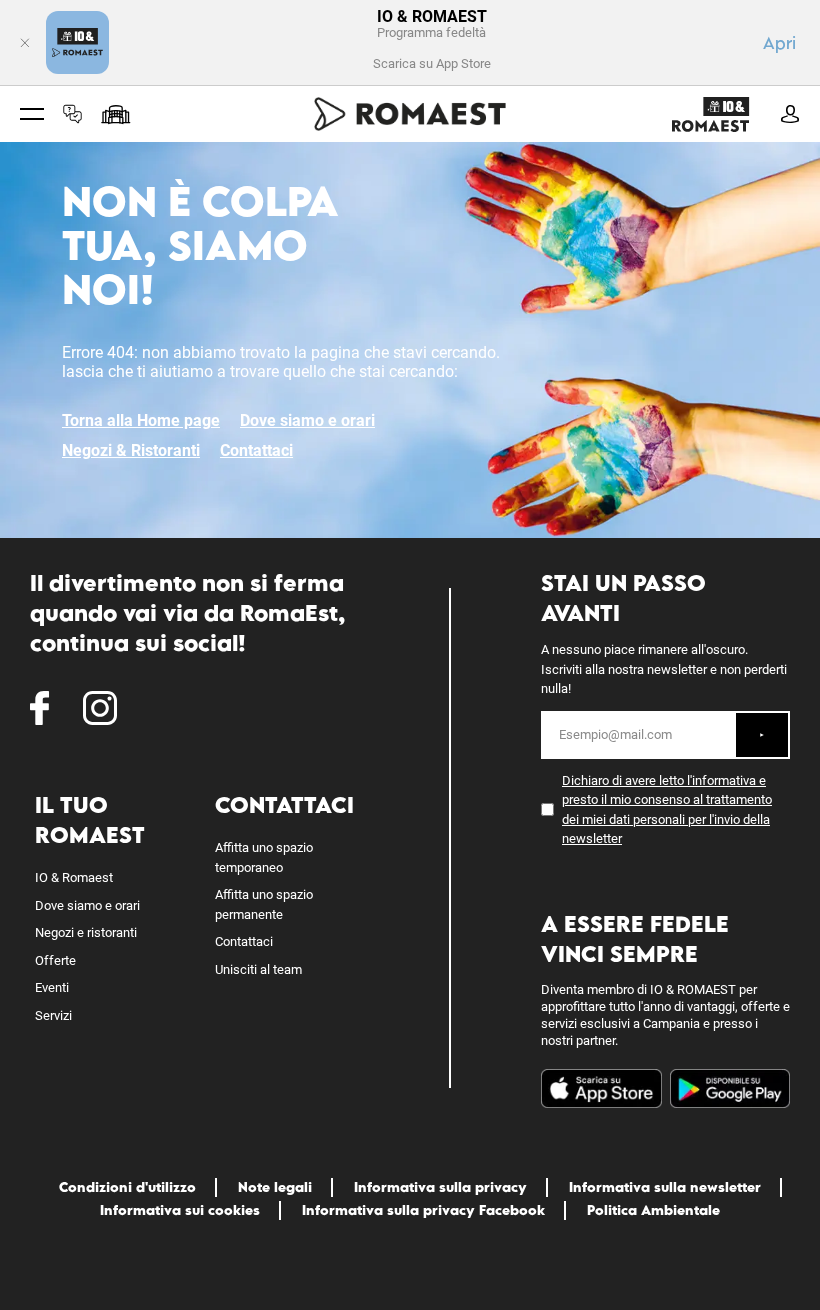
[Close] (25, 42)
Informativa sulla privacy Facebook (423, 1210)
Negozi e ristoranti (86, 932)
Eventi (52, 987)
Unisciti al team (258, 969)
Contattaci (256, 450)
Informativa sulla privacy (440, 1187)
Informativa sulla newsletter (665, 1187)
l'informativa (721, 780)
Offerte (55, 960)
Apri (779, 43)
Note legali (275, 1187)
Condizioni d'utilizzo (127, 1187)
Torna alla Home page (141, 420)
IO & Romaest (74, 877)
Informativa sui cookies (180, 1210)
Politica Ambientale (653, 1210)
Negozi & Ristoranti (131, 450)
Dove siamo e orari (307, 420)
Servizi (53, 1015)
